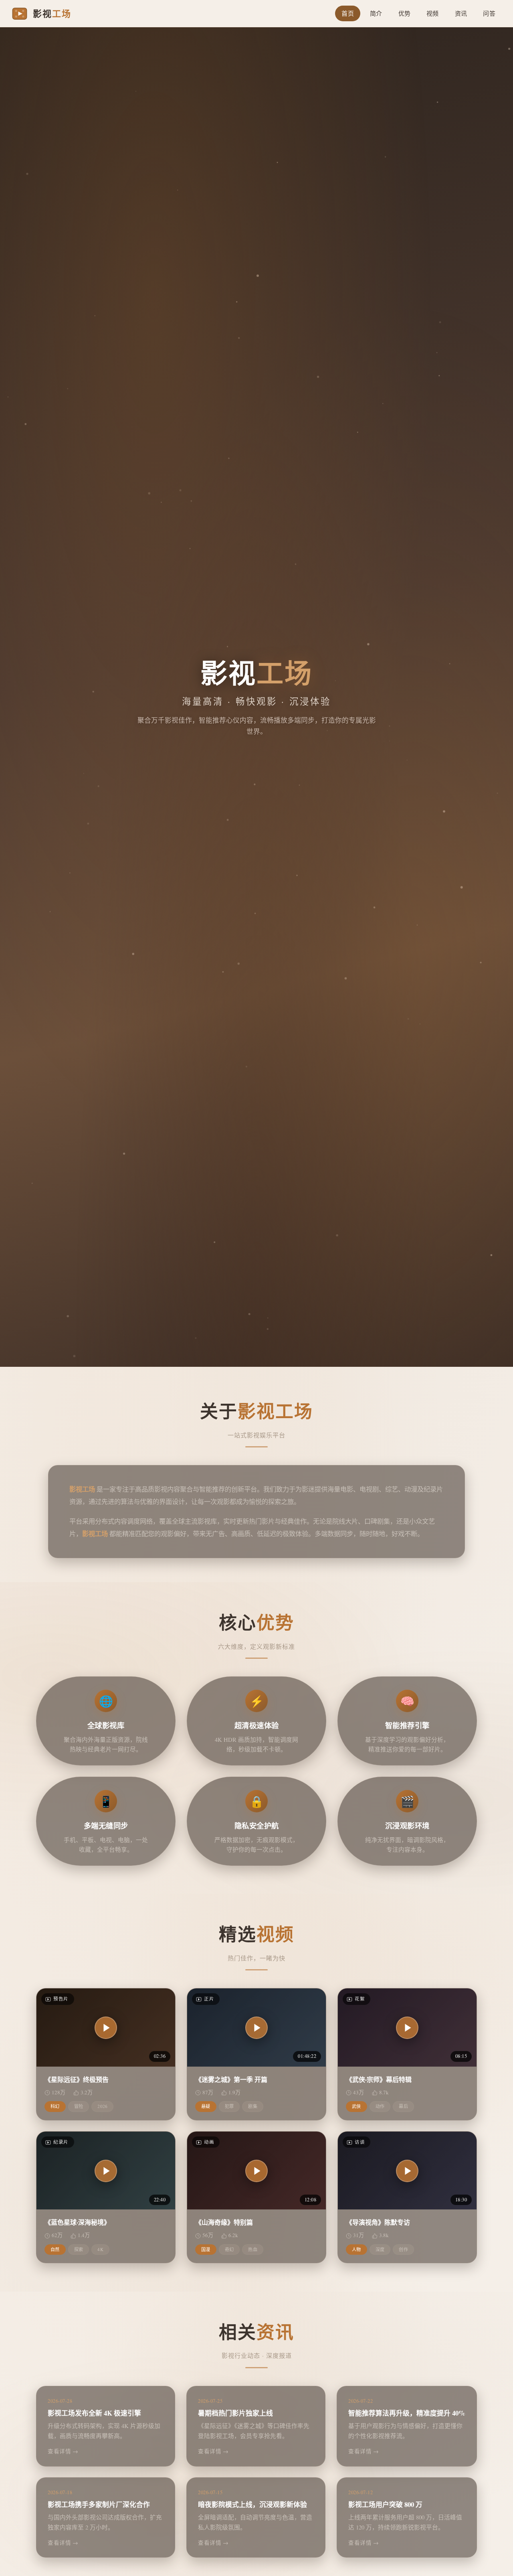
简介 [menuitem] (376, 13)
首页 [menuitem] (348, 13)
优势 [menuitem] (405, 13)
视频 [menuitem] (433, 13)
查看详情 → (63, 2451)
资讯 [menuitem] (461, 13)
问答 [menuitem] (489, 13)
